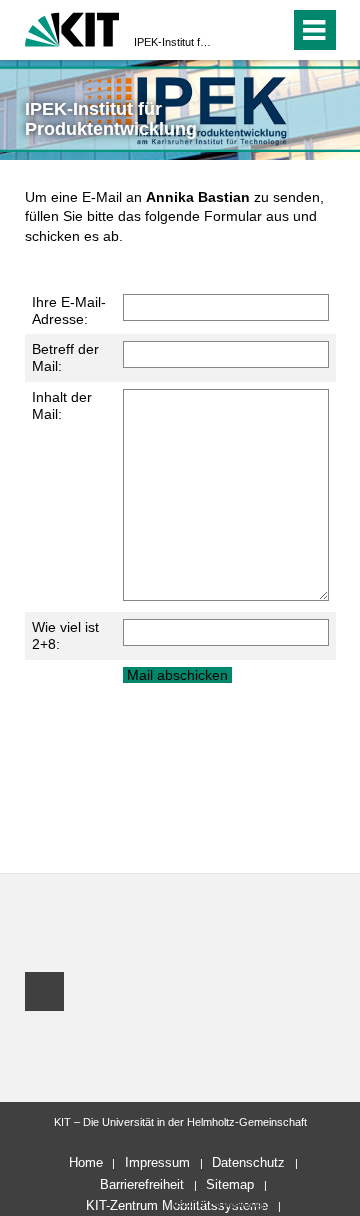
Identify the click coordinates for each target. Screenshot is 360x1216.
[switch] (238, 30)
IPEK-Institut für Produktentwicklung (174, 42)
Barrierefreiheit (142, 1184)
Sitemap (230, 1184)
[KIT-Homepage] (72, 27)
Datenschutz (248, 1162)
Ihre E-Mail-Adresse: (69, 310)
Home (86, 1162)
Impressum (157, 1162)
